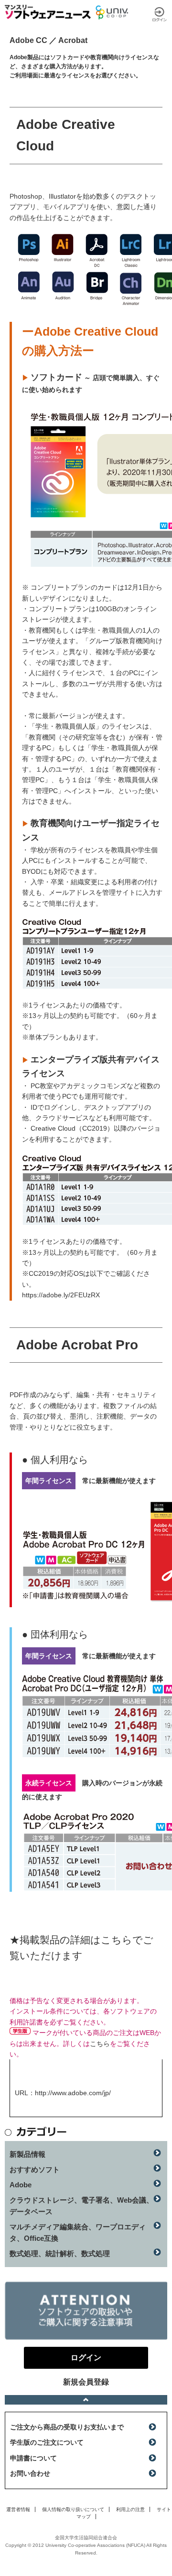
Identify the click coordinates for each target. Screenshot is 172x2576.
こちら (100, 2044)
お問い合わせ (30, 2473)
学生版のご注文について (47, 2442)
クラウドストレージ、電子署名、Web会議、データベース (81, 2206)
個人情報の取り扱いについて (73, 2509)
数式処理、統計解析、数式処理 (60, 2253)
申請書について (33, 2458)
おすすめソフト (35, 2169)
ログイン (160, 14)
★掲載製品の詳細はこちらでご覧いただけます (81, 1948)
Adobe (21, 2185)
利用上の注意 (130, 2509)
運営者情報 (18, 2509)
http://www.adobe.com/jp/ (73, 2093)
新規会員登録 (86, 2382)
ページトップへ (86, 2400)
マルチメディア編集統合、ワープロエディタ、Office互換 (78, 2232)
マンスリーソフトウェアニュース (48, 12)
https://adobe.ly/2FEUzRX (61, 1295)
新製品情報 (27, 2154)
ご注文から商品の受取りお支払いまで (67, 2427)
